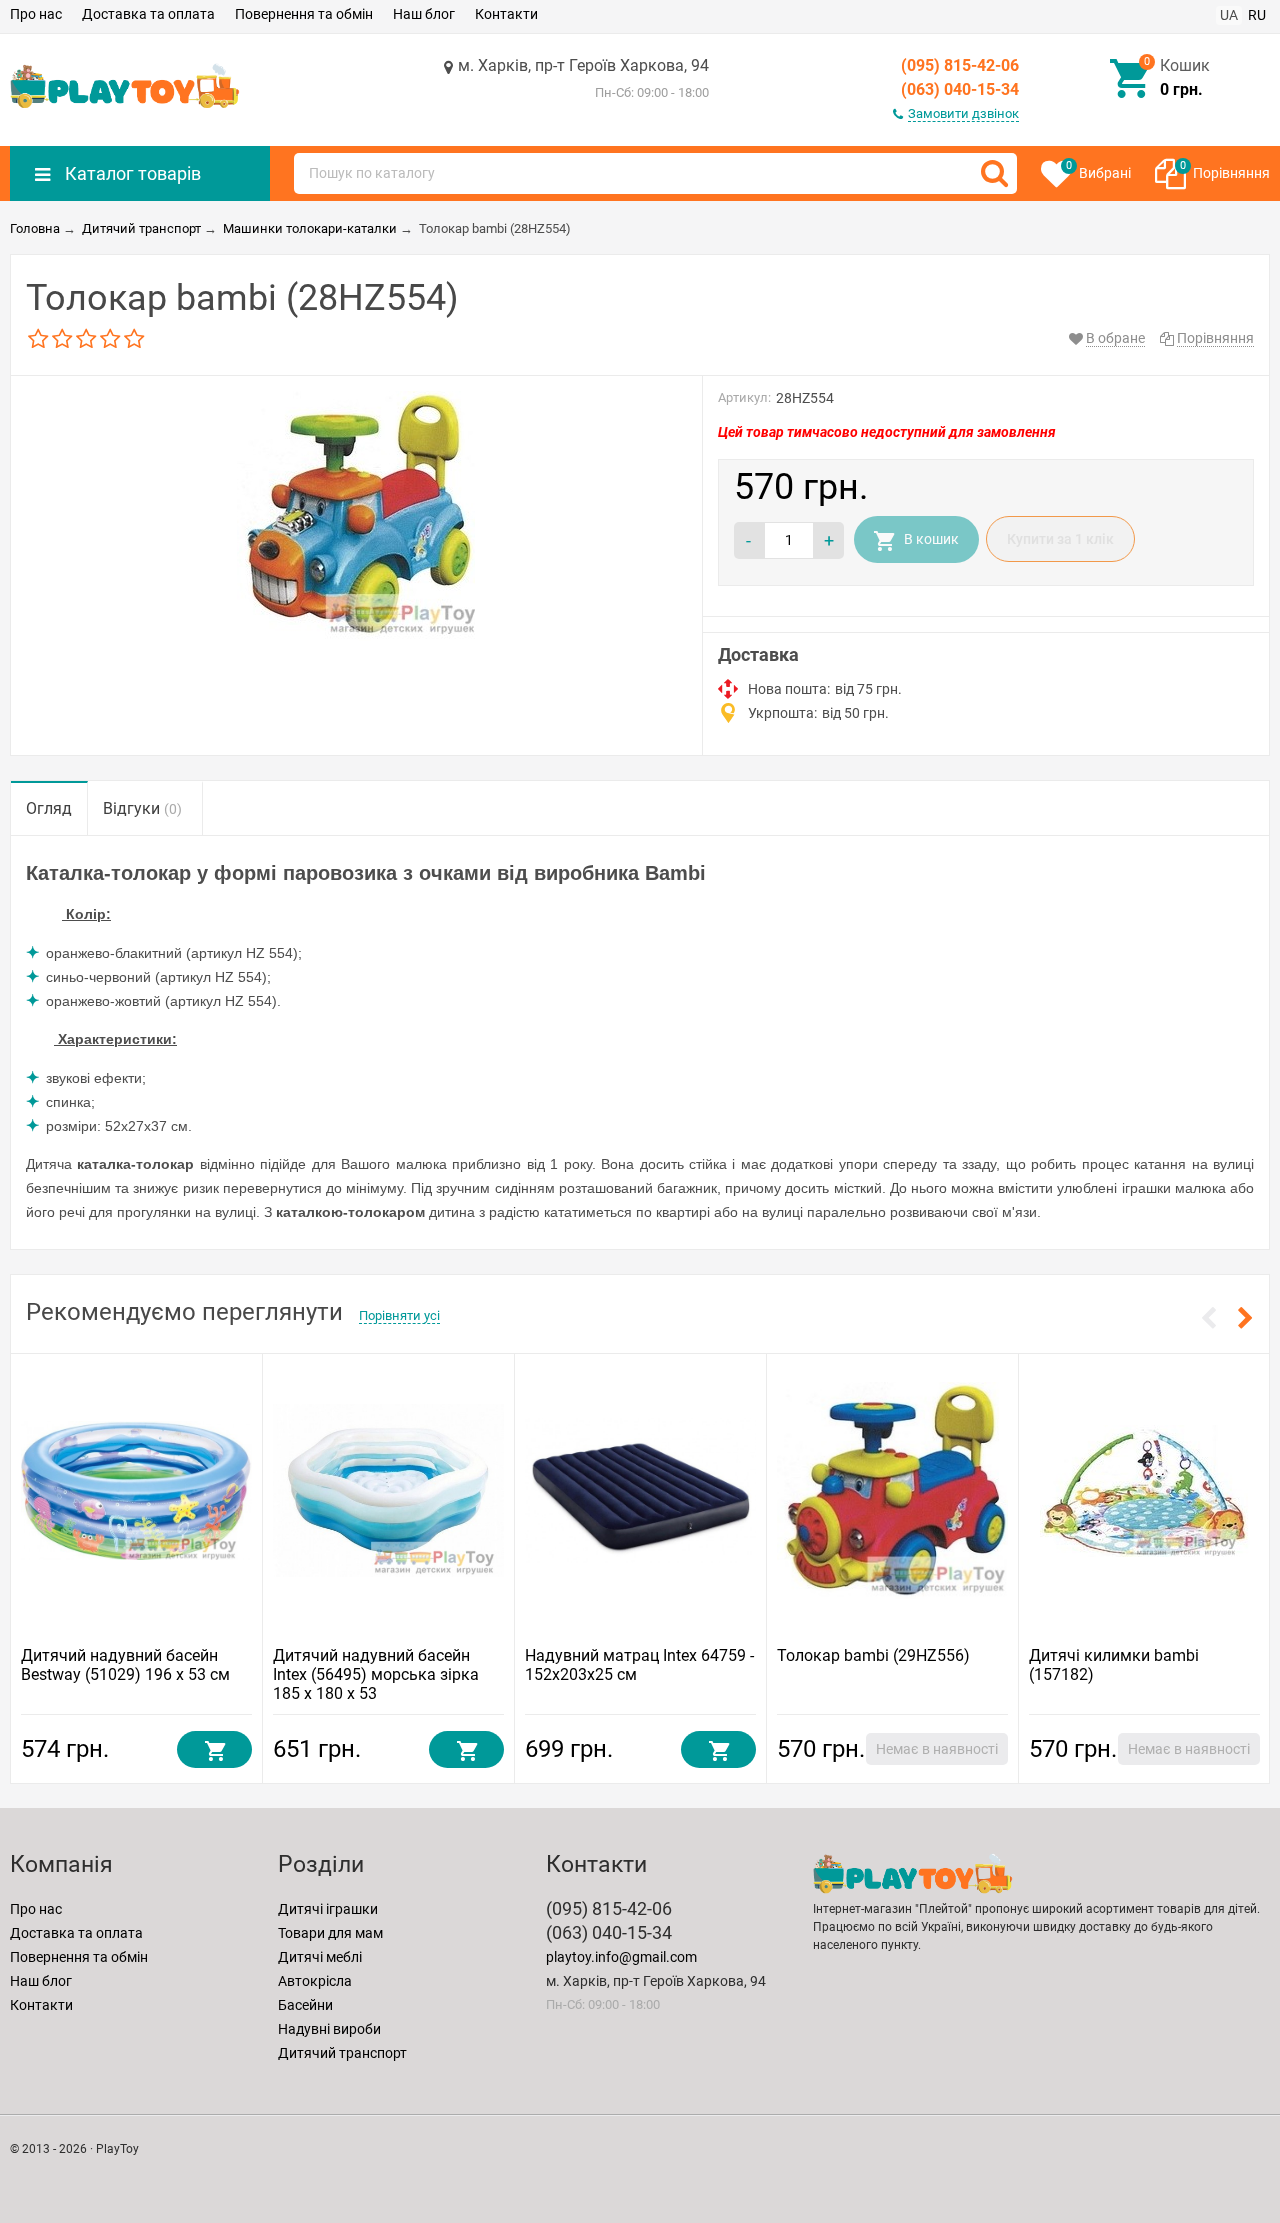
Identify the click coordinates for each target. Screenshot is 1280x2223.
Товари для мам (330, 1933)
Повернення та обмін (304, 14)
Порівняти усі (399, 1315)
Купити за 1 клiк (1060, 539)
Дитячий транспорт (342, 2053)
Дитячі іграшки (328, 1909)
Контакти (506, 14)
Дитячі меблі (320, 1957)
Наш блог (424, 14)
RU (1257, 15)
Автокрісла (315, 1981)
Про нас (36, 14)
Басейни (305, 2005)
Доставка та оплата (148, 14)
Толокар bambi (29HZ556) (873, 1655)
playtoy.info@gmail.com (621, 1957)
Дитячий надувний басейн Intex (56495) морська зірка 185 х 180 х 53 (376, 1674)
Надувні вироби (329, 2029)
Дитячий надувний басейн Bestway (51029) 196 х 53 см (125, 1665)
